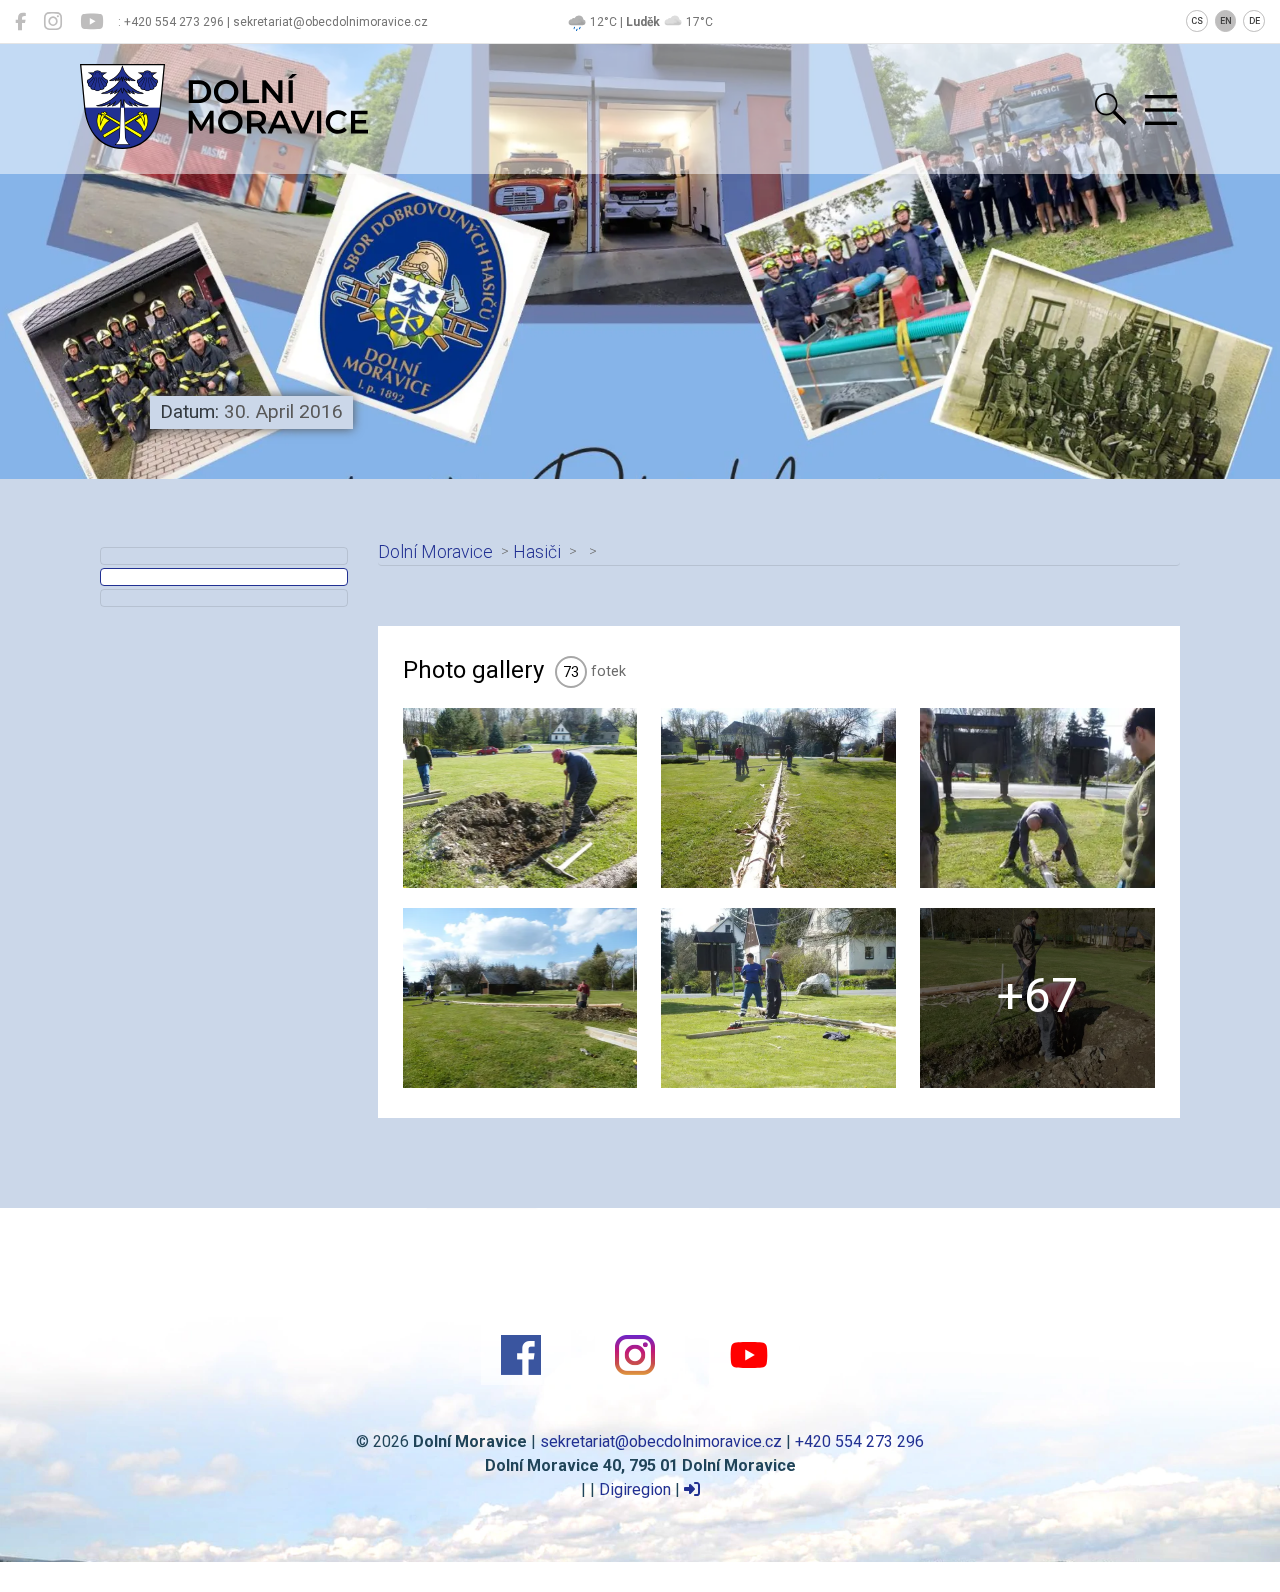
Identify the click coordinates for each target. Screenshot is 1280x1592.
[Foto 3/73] (1037, 798)
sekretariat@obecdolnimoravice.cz (661, 1441)
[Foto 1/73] (520, 798)
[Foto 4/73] (520, 998)
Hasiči (537, 552)
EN (1226, 21)
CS (1197, 21)
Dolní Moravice (435, 552)
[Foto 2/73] (778, 798)
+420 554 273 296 (859, 1441)
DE (1254, 21)
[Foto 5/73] (778, 998)
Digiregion (635, 1489)
